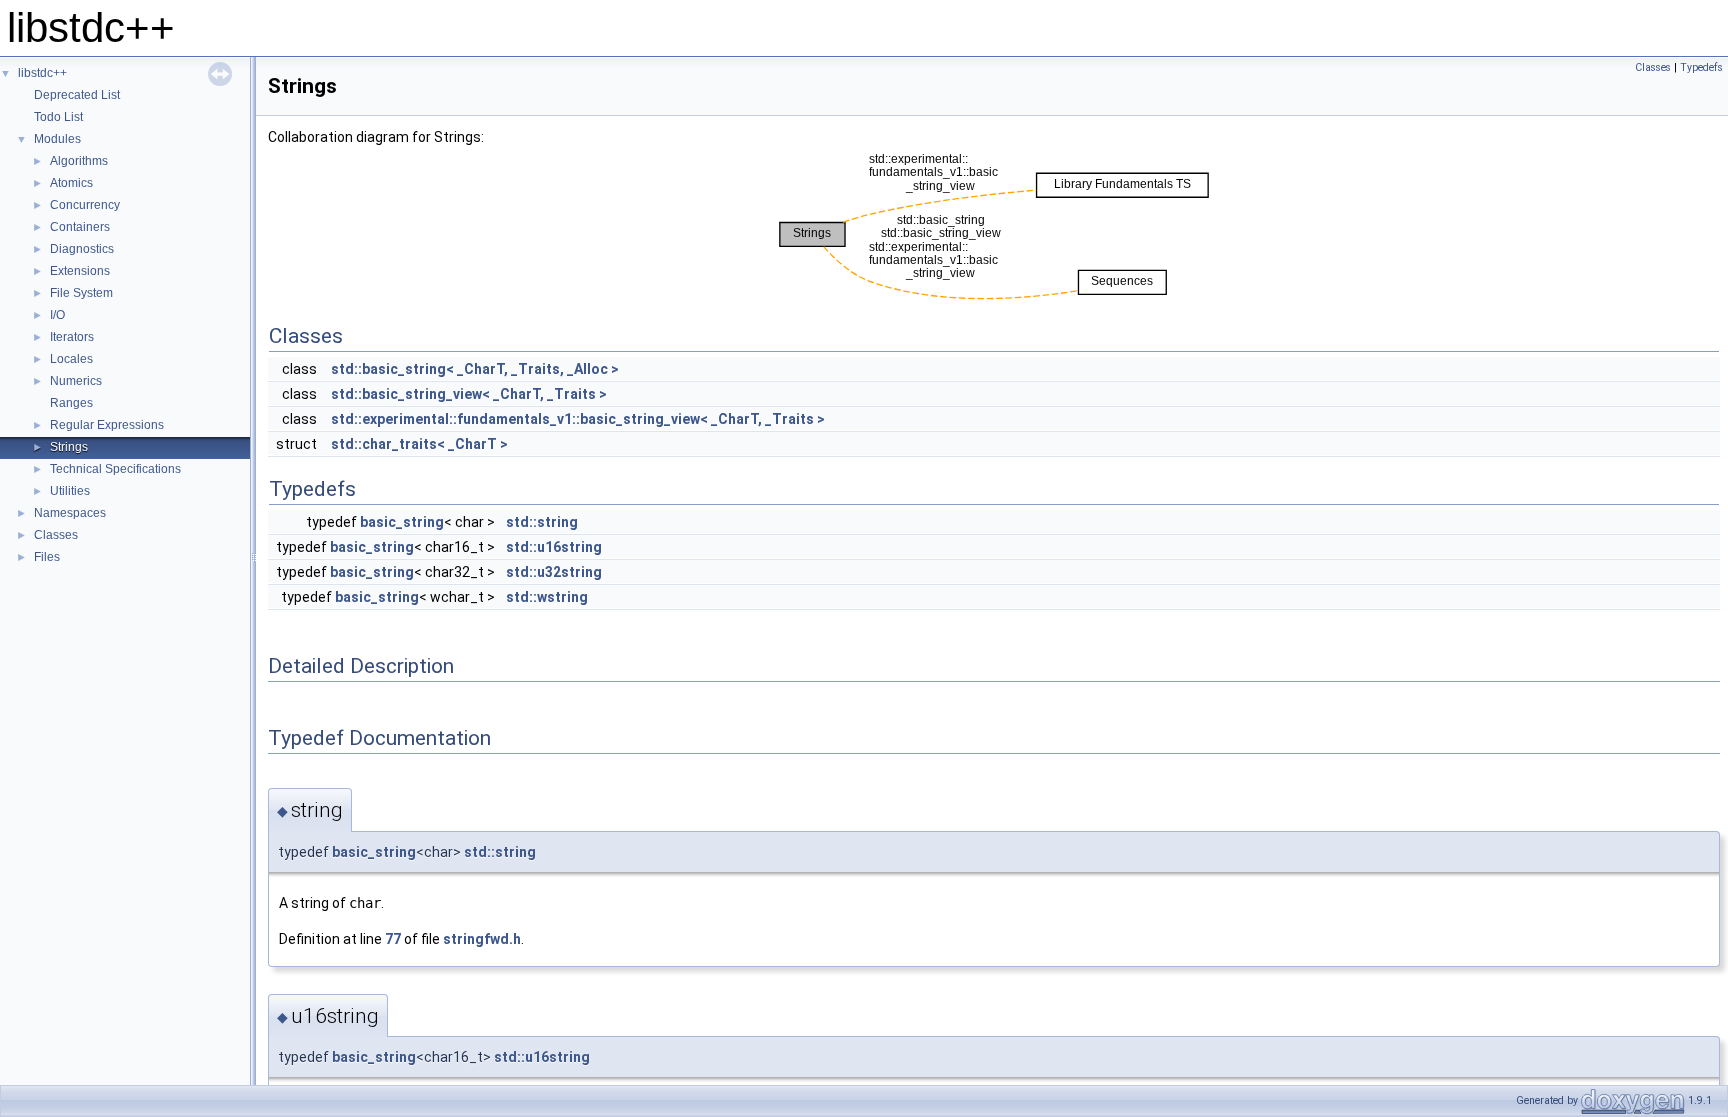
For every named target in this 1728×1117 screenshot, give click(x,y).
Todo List (58, 117)
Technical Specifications (115, 469)
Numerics (76, 381)
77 (393, 939)
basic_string (402, 522)
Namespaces (70, 513)
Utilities (70, 491)
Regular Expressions (107, 425)
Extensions (80, 271)
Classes (56, 535)
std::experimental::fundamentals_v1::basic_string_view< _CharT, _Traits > (578, 419)
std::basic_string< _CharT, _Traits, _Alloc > (475, 369)
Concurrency (85, 205)
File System (81, 293)
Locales (71, 359)
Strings (69, 447)
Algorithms (79, 161)
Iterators (72, 337)
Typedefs (1701, 67)
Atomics (71, 183)
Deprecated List (77, 95)
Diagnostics (82, 249)
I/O (57, 315)
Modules (57, 139)
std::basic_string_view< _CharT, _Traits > (469, 394)
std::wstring (547, 597)
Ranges (71, 403)
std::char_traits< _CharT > (419, 444)
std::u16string (554, 547)
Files (47, 557)
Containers (80, 227)
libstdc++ (42, 73)
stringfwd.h (482, 939)
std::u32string (554, 572)
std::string (542, 522)
